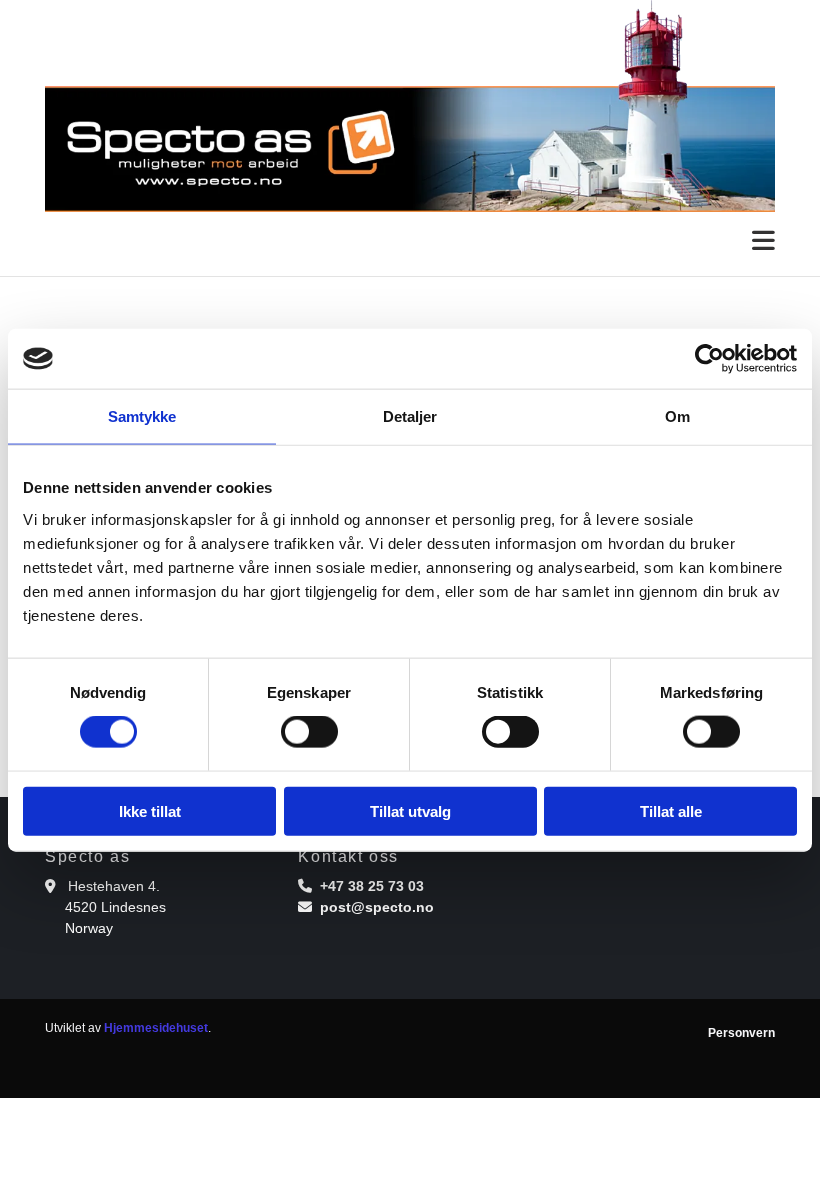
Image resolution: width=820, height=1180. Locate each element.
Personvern (741, 1033)
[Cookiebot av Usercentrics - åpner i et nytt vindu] (709, 359)
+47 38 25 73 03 (372, 886)
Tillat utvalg (410, 810)
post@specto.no (377, 907)
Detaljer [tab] (410, 416)
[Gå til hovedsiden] (410, 106)
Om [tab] (677, 416)
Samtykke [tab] (142, 416)
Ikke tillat (150, 810)
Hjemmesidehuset (156, 1028)
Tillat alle (671, 810)
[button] (410, 241)
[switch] (309, 732)
